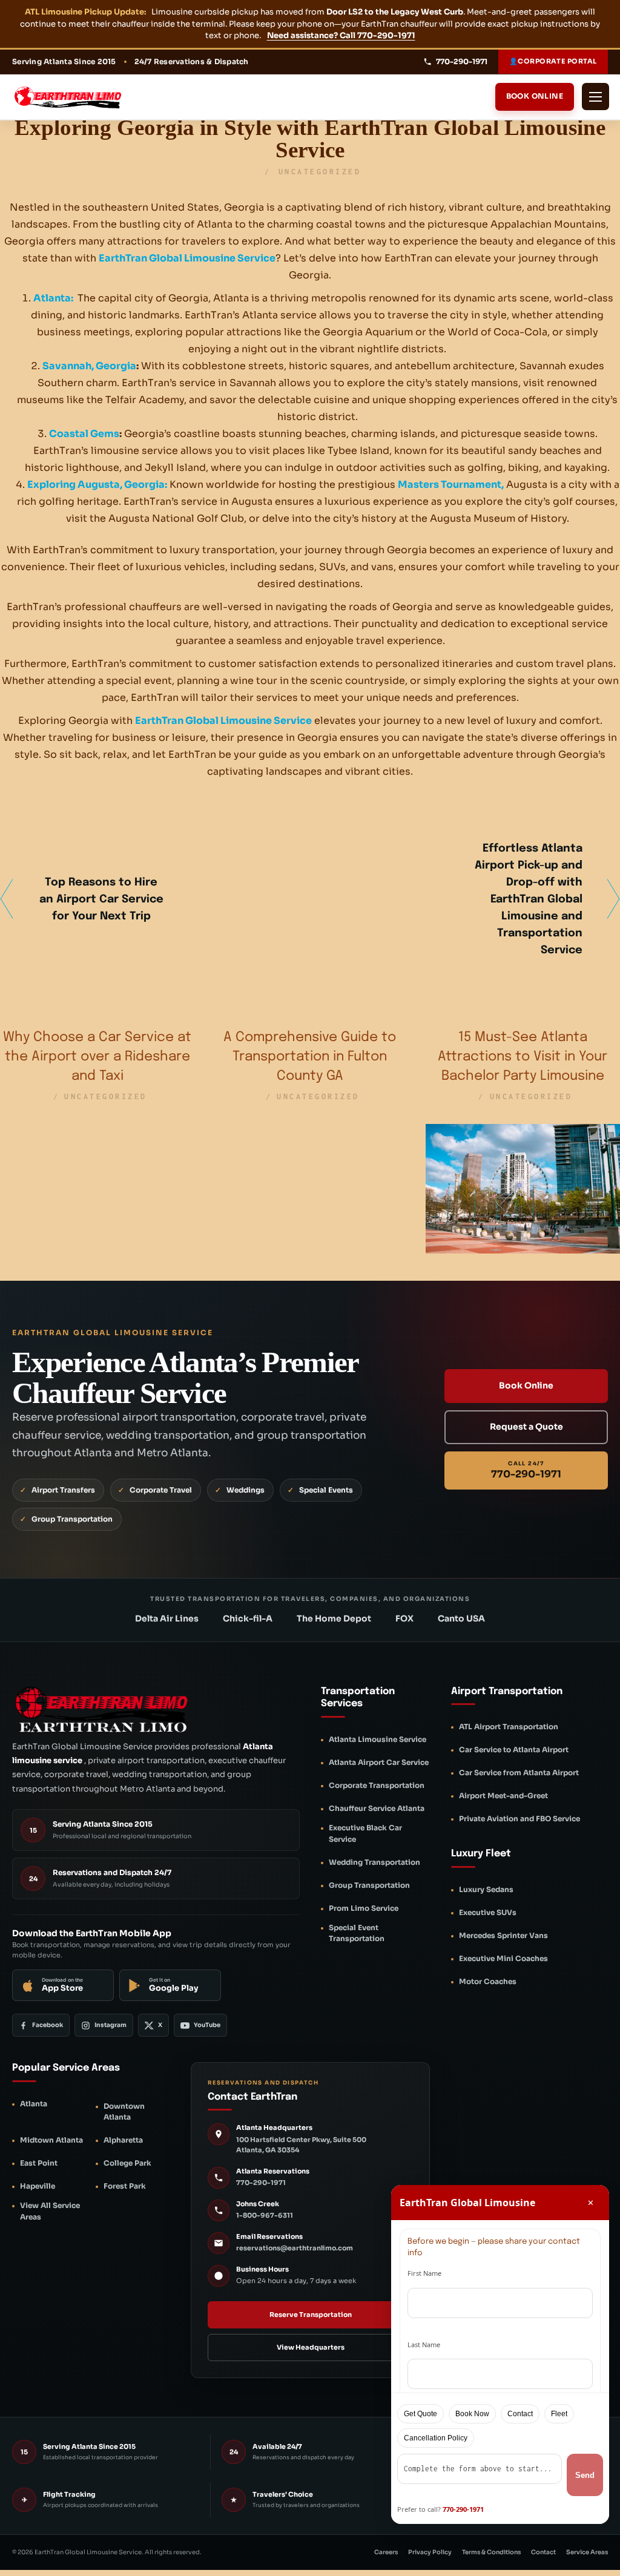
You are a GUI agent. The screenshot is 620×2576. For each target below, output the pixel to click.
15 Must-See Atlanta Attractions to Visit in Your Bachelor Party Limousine (523, 1057)
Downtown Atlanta (124, 2112)
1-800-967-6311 (265, 2215)
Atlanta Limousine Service (378, 1739)
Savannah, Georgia (89, 366)
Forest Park (125, 2186)
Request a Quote (526, 1427)
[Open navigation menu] (595, 97)
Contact (543, 2552)
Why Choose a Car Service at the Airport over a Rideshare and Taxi (97, 1057)
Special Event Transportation (357, 1933)
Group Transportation (369, 1885)
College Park (127, 2163)
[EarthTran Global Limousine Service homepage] (79, 97)
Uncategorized (320, 172)
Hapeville (38, 2186)
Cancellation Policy (436, 2438)
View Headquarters (311, 2347)
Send (585, 2475)
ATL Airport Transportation (509, 1727)
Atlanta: (53, 298)
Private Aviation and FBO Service (519, 1819)
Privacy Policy (430, 2552)
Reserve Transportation (311, 2315)
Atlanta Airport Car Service (379, 1762)
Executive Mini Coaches (503, 1958)
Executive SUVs (488, 1912)
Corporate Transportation (377, 1785)
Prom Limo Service (364, 1908)
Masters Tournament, (451, 485)
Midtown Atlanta (51, 2140)
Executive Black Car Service (365, 1833)
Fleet (559, 2414)
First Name (424, 2273)
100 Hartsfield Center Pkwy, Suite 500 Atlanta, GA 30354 (301, 2145)
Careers (386, 2552)
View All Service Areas (50, 2211)
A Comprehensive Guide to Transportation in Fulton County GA (310, 1057)
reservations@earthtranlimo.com (295, 2248)
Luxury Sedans (486, 1889)
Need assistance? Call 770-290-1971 (341, 35)
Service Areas (587, 2552)
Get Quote (420, 2414)
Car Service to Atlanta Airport (514, 1750)
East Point (39, 2163)
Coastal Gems (84, 434)
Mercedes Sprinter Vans (503, 1935)
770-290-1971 (261, 2183)
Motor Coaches (488, 1981)
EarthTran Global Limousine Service (187, 258)
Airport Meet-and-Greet (503, 1796)
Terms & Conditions (491, 2552)
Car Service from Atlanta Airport (519, 1773)
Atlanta (34, 2104)
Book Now (472, 2414)
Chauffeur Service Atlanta (377, 1808)
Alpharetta (123, 2140)
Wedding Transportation (374, 1862)
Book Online (535, 96)
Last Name (424, 2344)
